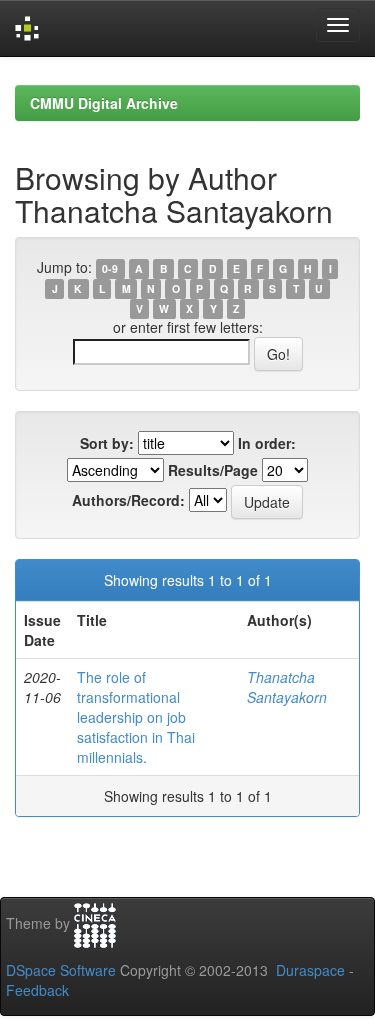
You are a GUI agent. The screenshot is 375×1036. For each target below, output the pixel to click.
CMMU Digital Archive (104, 103)
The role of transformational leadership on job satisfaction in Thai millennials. (136, 717)
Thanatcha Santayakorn (287, 687)
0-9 (110, 268)
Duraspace (310, 970)
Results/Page (213, 470)
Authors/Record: (128, 500)
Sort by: (107, 443)
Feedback (37, 990)
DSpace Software (61, 970)
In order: (267, 443)
